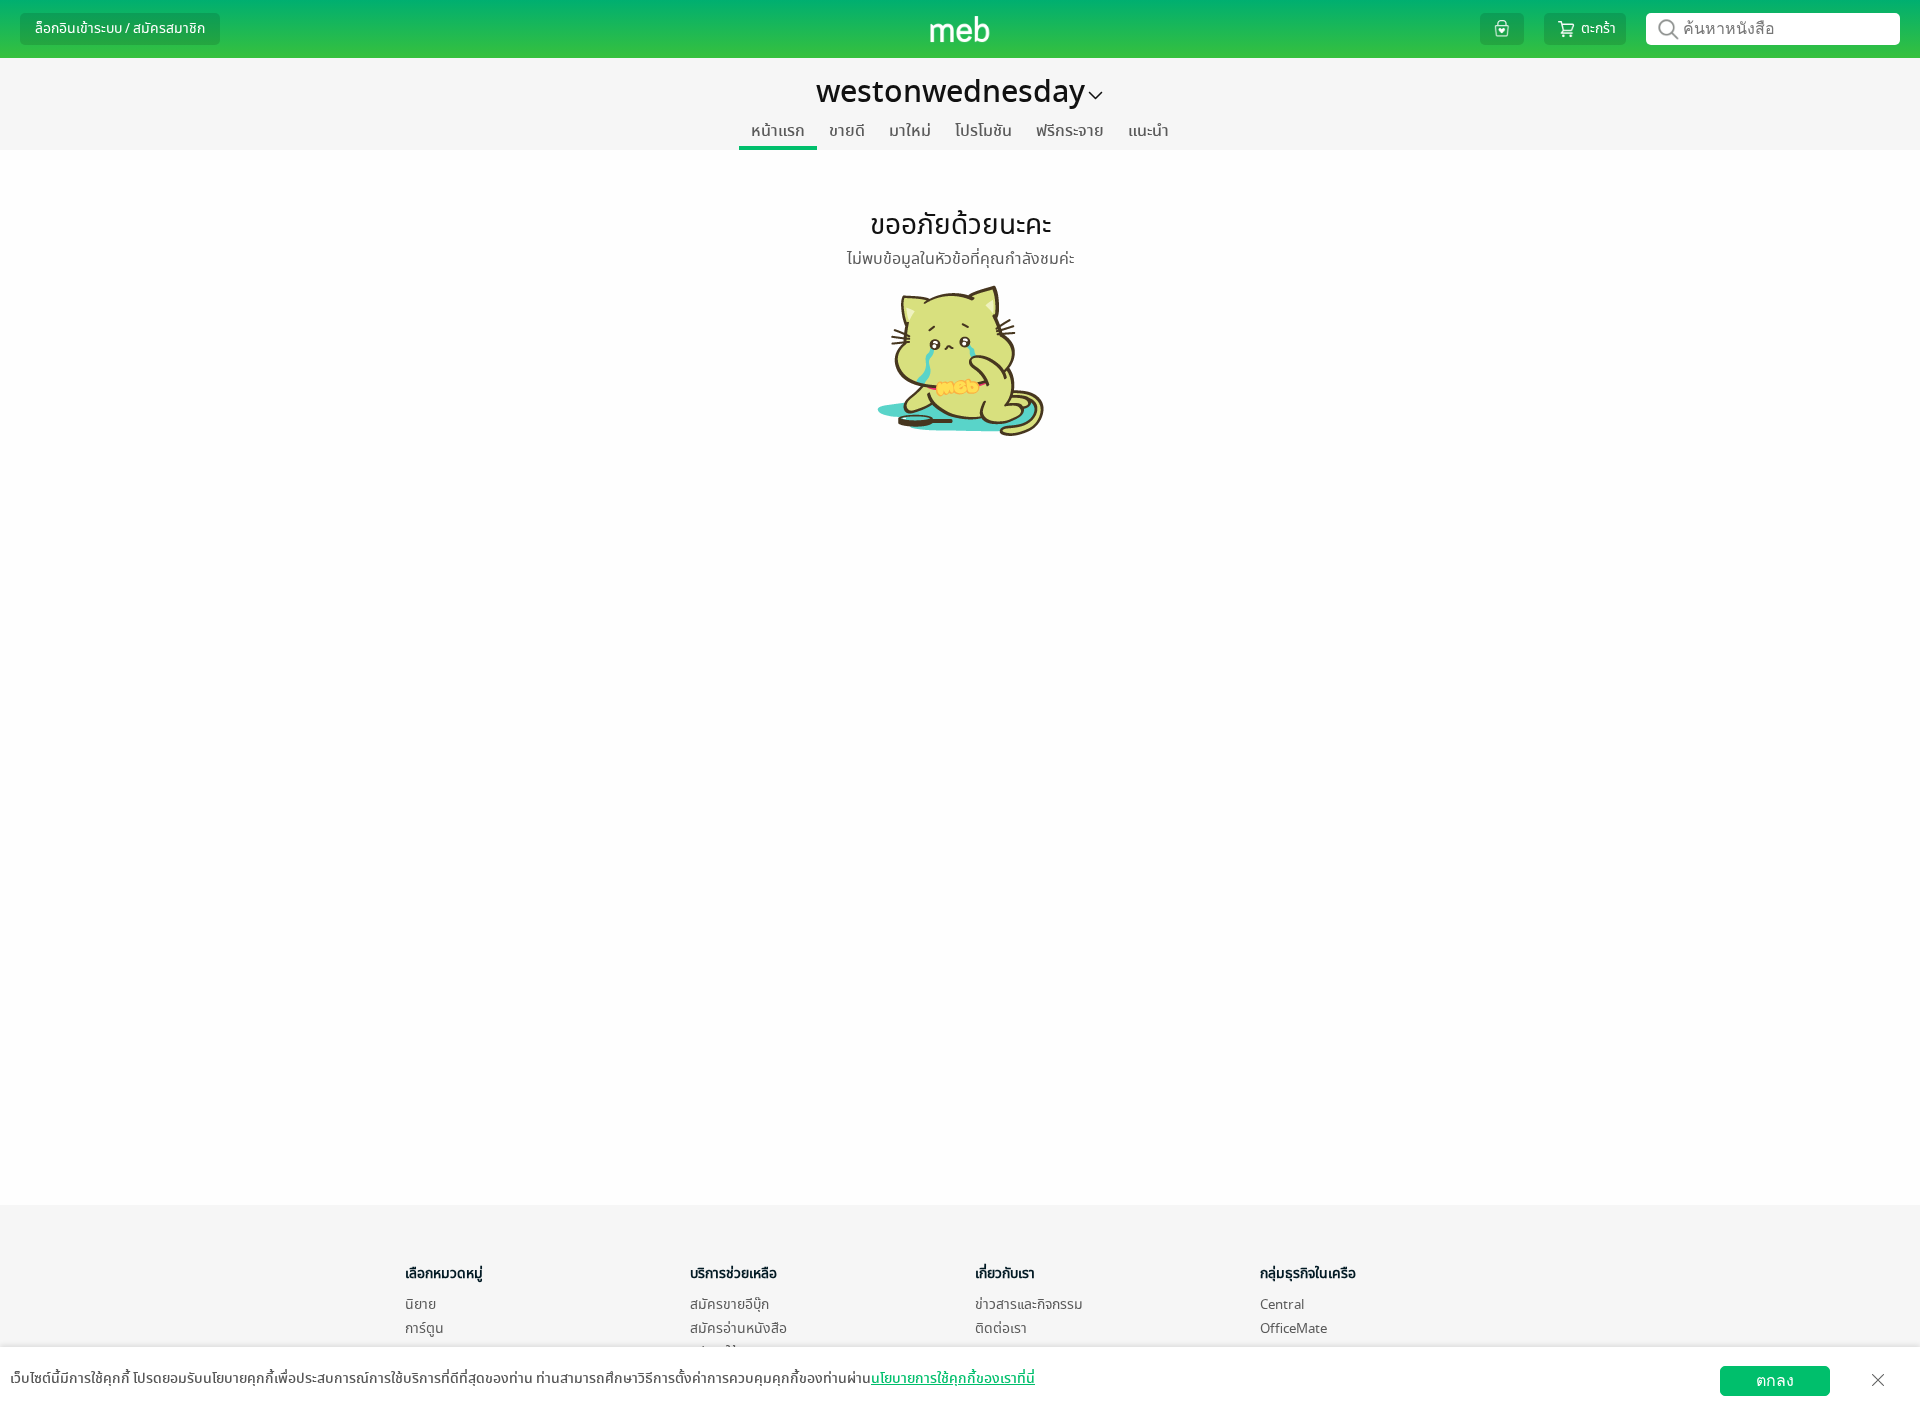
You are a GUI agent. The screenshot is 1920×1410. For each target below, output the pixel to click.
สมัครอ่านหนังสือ (738, 1328)
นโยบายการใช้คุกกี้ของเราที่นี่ (953, 1378)
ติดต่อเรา (1001, 1328)
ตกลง (1775, 1380)
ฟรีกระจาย (1070, 131)
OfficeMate (1293, 1328)
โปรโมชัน (983, 131)
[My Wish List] (1502, 28)
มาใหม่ (910, 131)
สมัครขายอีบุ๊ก (729, 1304)
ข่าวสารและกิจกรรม (1029, 1304)
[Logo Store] (960, 29)
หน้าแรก (778, 131)
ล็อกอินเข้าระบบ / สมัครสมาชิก (120, 28)
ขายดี (847, 131)
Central (1282, 1304)
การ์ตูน (424, 1328)
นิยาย (420, 1304)
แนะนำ (1148, 131)
